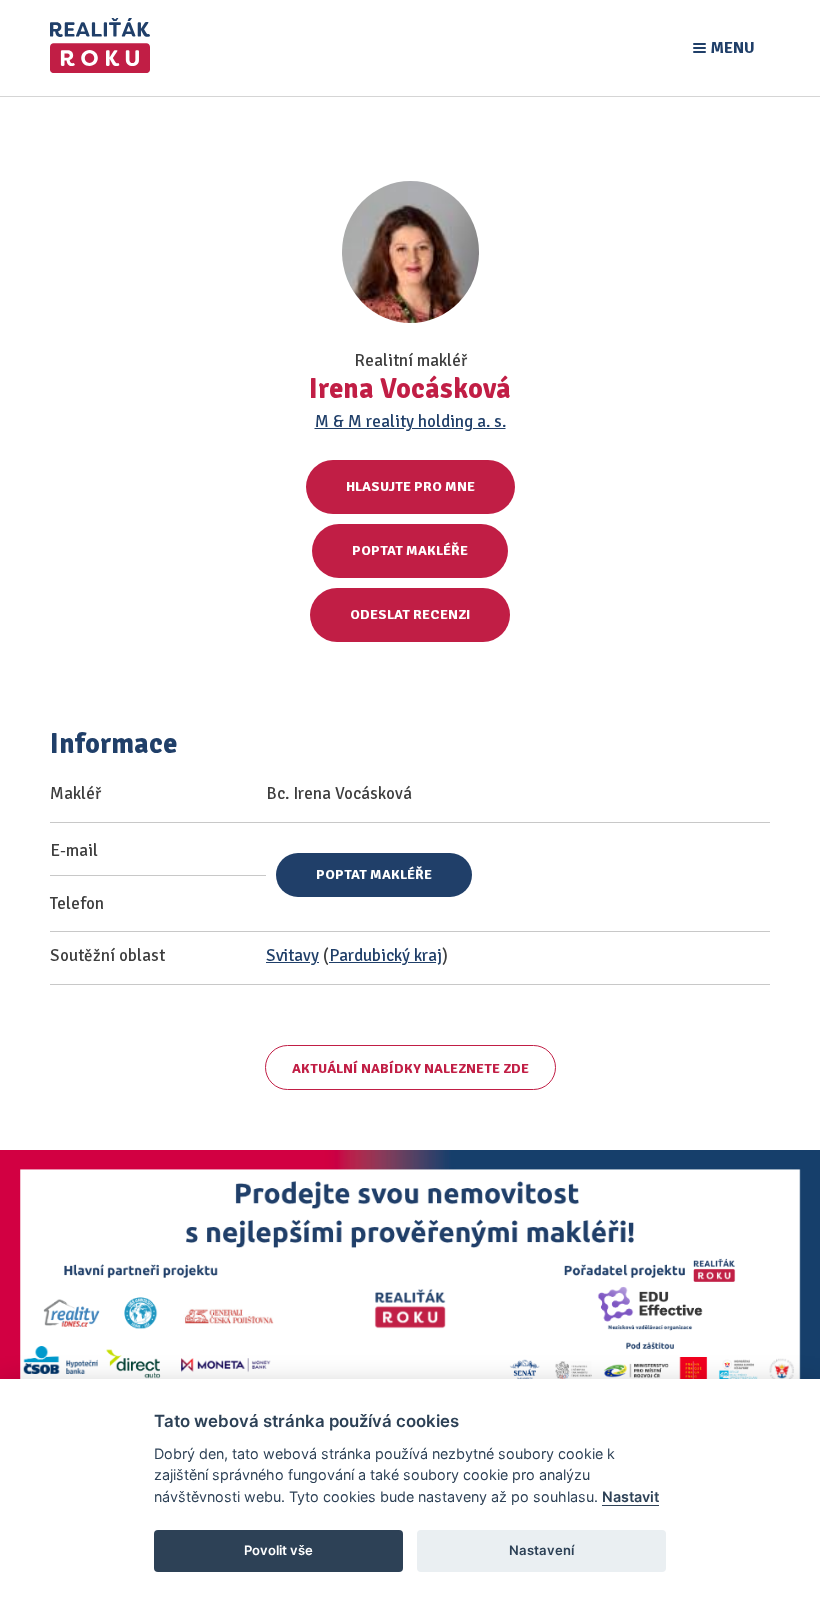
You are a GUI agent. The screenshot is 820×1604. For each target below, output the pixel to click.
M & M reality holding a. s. (410, 421)
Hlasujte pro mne (410, 486)
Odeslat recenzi (410, 614)
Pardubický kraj (385, 955)
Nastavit (630, 1496)
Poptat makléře (410, 550)
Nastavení (541, 1550)
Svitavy (292, 955)
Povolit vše (278, 1550)
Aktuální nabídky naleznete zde (410, 1068)
